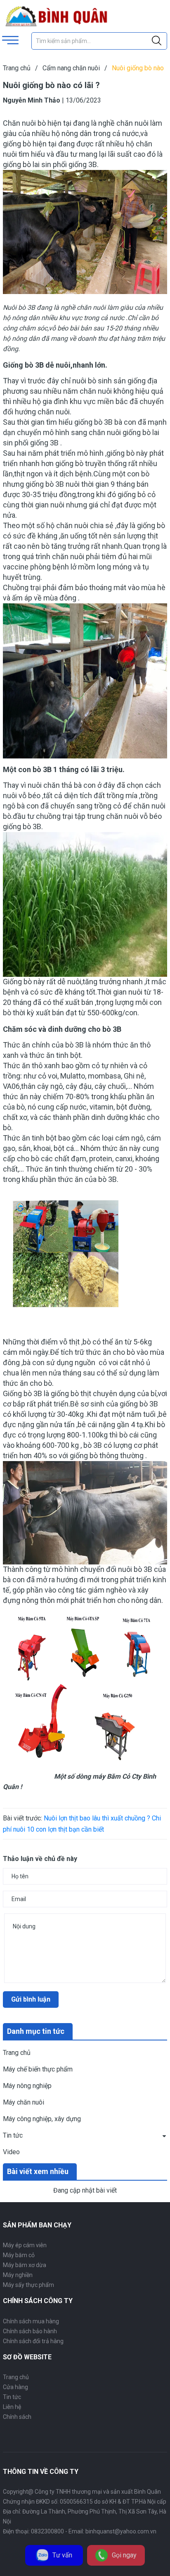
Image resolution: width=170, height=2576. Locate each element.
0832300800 (47, 2531)
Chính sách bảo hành (30, 2331)
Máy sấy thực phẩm (28, 2285)
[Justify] (157, 41)
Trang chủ (17, 2053)
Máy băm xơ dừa (25, 2265)
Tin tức (13, 2135)
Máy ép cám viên (25, 2245)
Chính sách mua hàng (31, 2321)
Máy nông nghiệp (27, 2086)
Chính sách (17, 2417)
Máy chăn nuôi (24, 2102)
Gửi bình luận (31, 1999)
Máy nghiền (18, 2275)
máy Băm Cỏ (112, 1776)
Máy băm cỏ (19, 2255)
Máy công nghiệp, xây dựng (42, 2119)
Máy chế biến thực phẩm (38, 2069)
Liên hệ (12, 2407)
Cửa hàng (15, 2387)
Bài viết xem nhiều (38, 2171)
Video (11, 2152)
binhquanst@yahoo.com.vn (121, 2531)
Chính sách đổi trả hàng (33, 2341)
